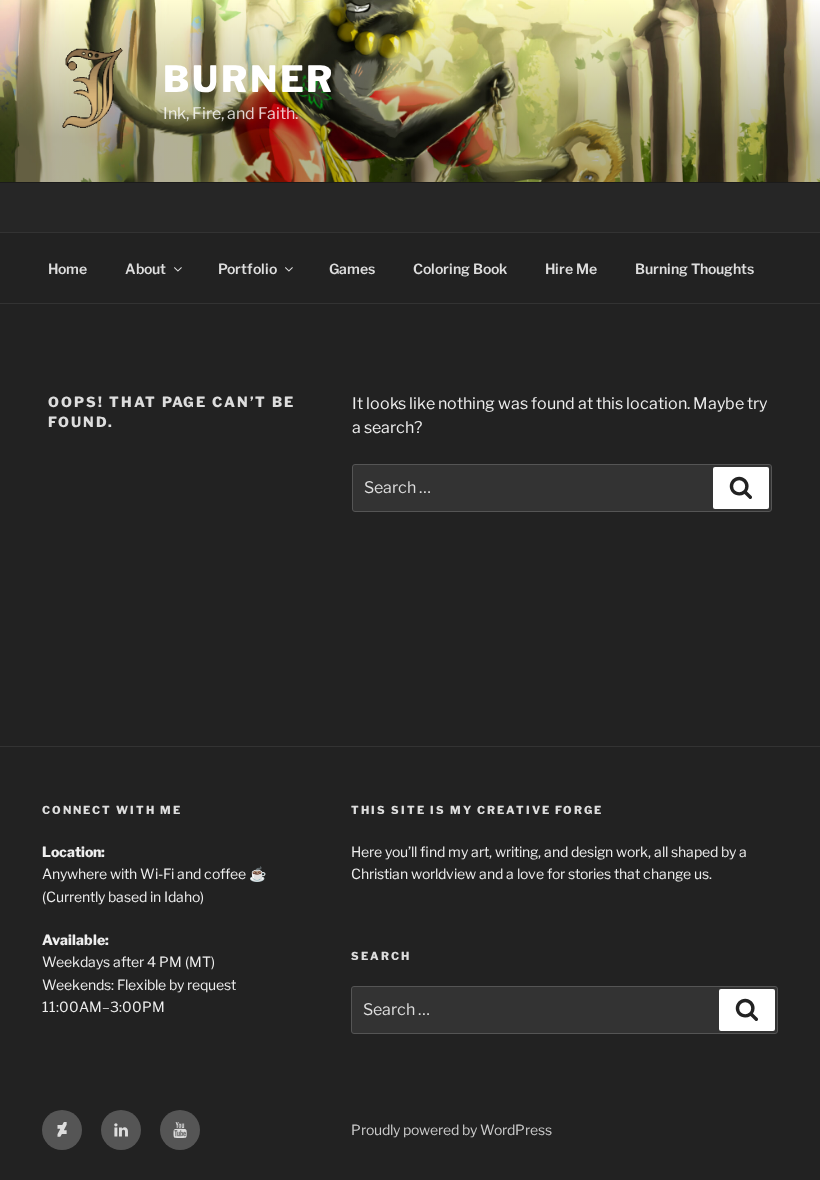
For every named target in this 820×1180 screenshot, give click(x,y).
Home (67, 268)
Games (352, 268)
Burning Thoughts (694, 268)
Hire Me (571, 268)
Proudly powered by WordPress (451, 1129)
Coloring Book (460, 268)
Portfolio (247, 268)
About (145, 268)
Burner (249, 79)
